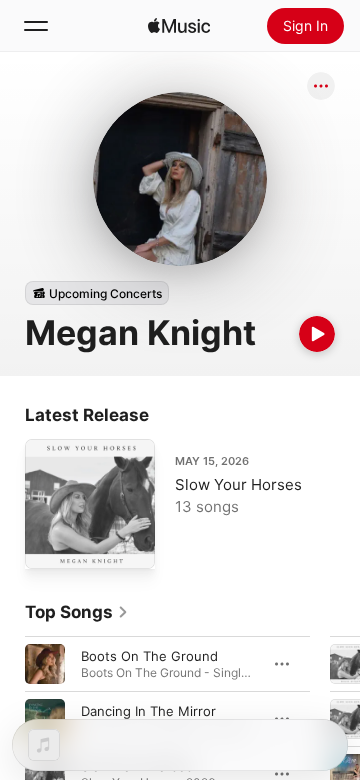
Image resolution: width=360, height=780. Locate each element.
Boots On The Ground (149, 656)
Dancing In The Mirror (148, 711)
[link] (77, 612)
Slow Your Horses (238, 484)
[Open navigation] (36, 26)
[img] (179, 26)
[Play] (317, 334)
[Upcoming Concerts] (97, 293)
